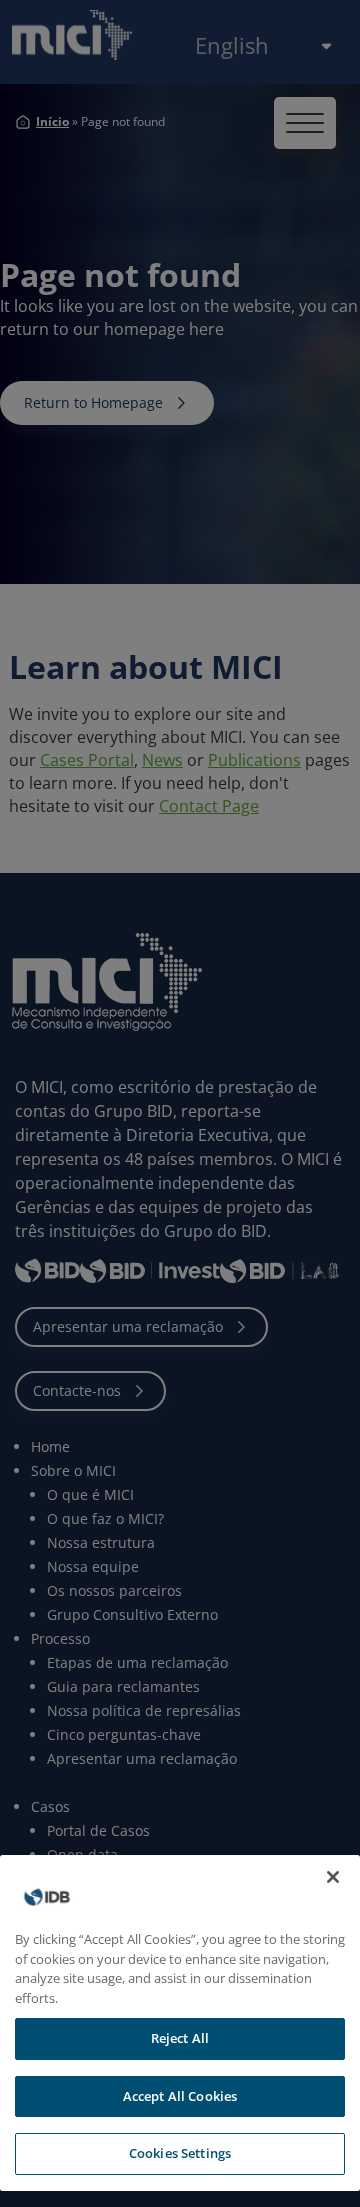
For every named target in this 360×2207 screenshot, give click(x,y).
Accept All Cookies (180, 2096)
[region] (180, 2023)
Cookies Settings (180, 2153)
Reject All (180, 2038)
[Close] (333, 1877)
